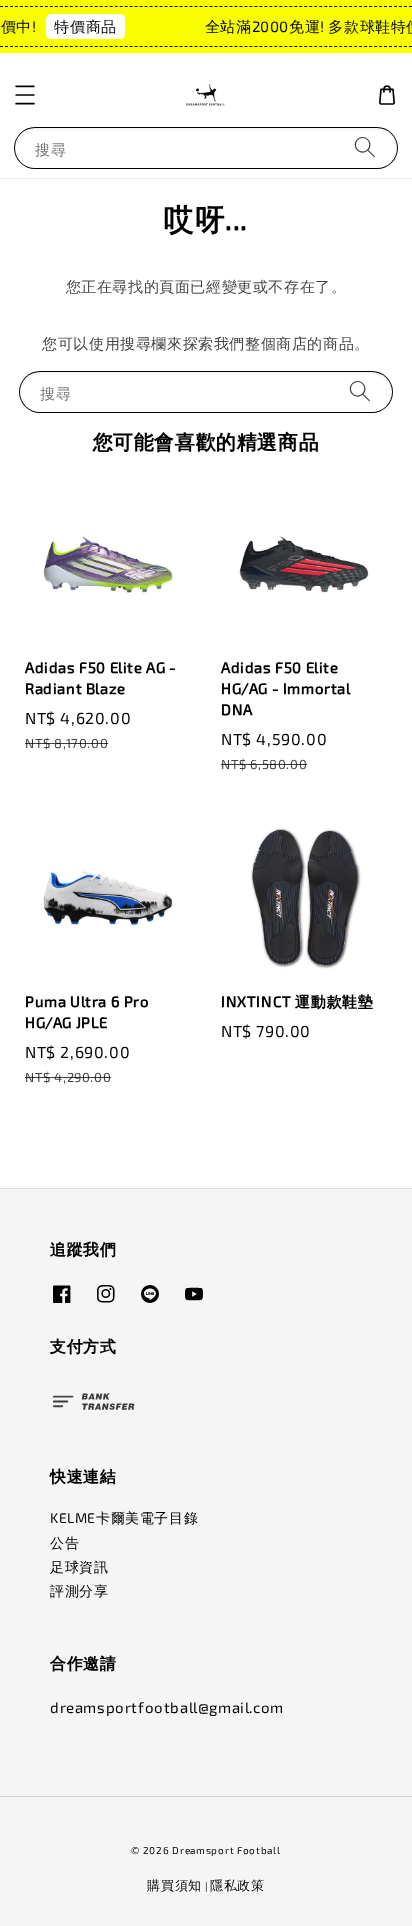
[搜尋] (365, 147)
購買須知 (174, 1885)
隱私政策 (237, 1885)
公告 (64, 1542)
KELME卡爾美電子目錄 (124, 1517)
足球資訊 (79, 1566)
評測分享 (79, 1590)
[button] (25, 95)
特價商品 (83, 26)
